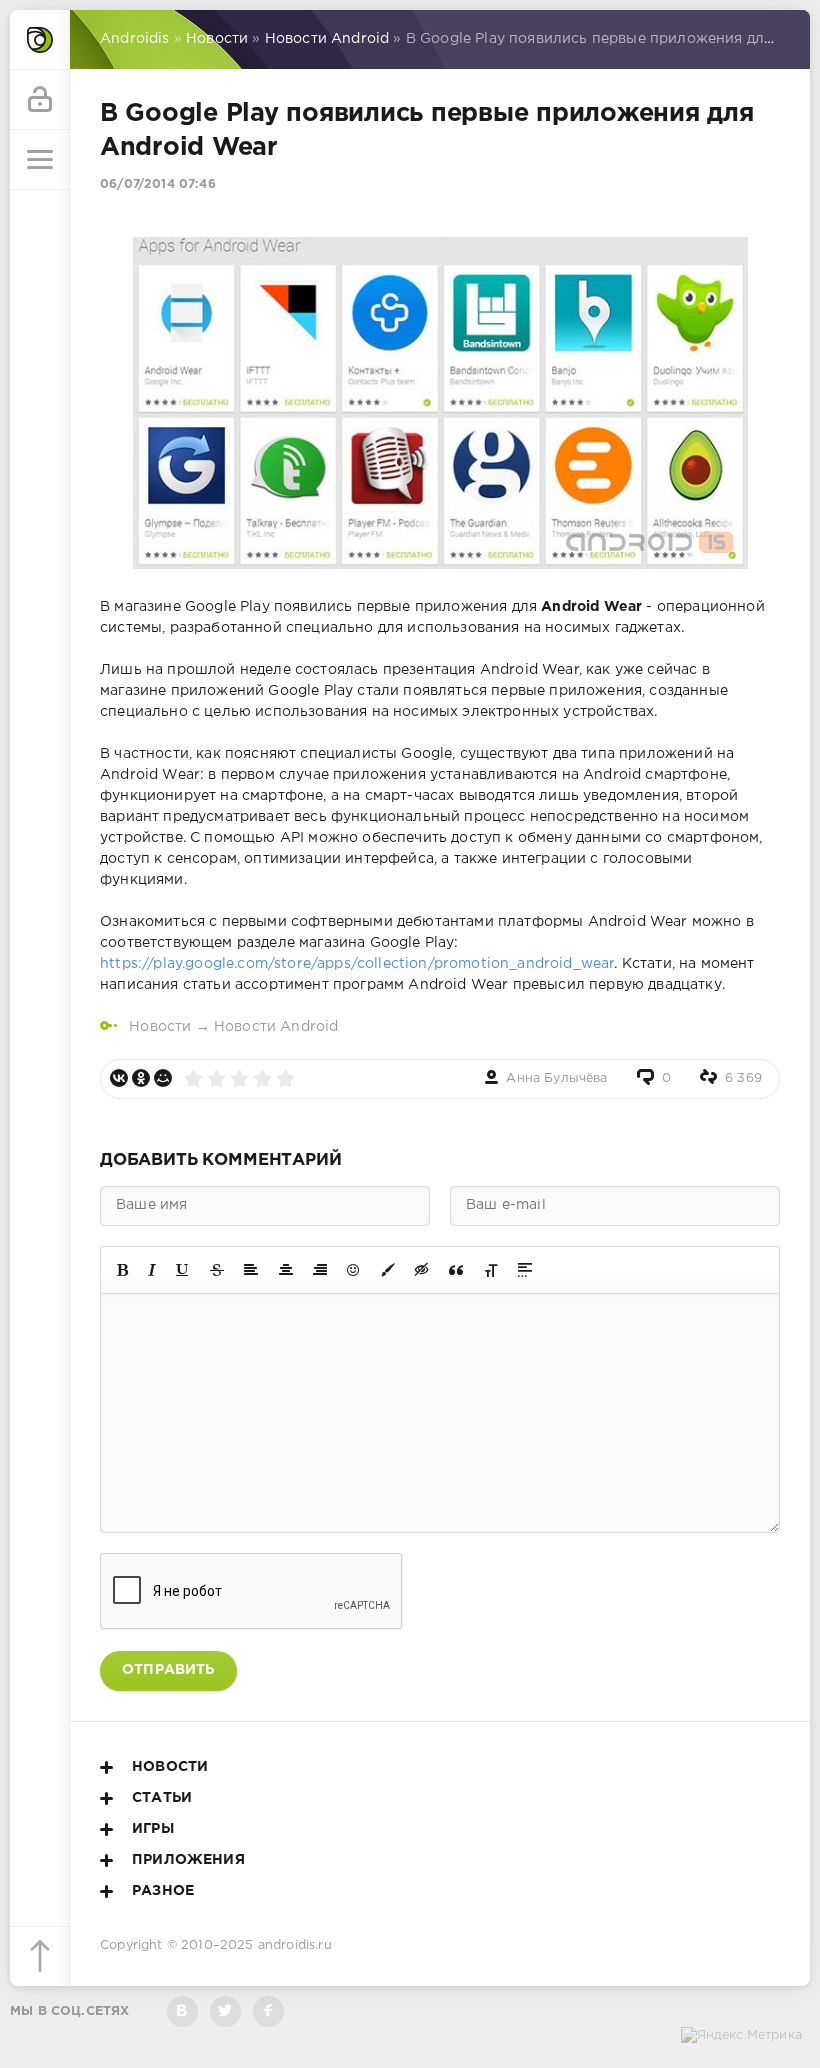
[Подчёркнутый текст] (183, 1270)
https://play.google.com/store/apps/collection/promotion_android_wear (357, 964)
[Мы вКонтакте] (182, 2011)
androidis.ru (295, 1945)
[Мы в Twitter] (225, 2011)
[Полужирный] (122, 1270)
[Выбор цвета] (388, 1270)
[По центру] (286, 1270)
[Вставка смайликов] (354, 1270)
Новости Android (276, 1027)
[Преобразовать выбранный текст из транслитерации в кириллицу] (491, 1270)
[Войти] (40, 100)
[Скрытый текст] (422, 1270)
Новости (160, 1027)
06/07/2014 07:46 (158, 184)
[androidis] (40, 40)
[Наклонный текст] (152, 1270)
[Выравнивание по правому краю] (320, 1270)
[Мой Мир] (163, 1078)
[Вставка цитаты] (456, 1270)
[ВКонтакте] (119, 1078)
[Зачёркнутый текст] (217, 1270)
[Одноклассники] (141, 1078)
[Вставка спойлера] (525, 1270)
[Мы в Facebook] (268, 2011)
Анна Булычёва (556, 1078)
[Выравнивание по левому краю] (251, 1270)
